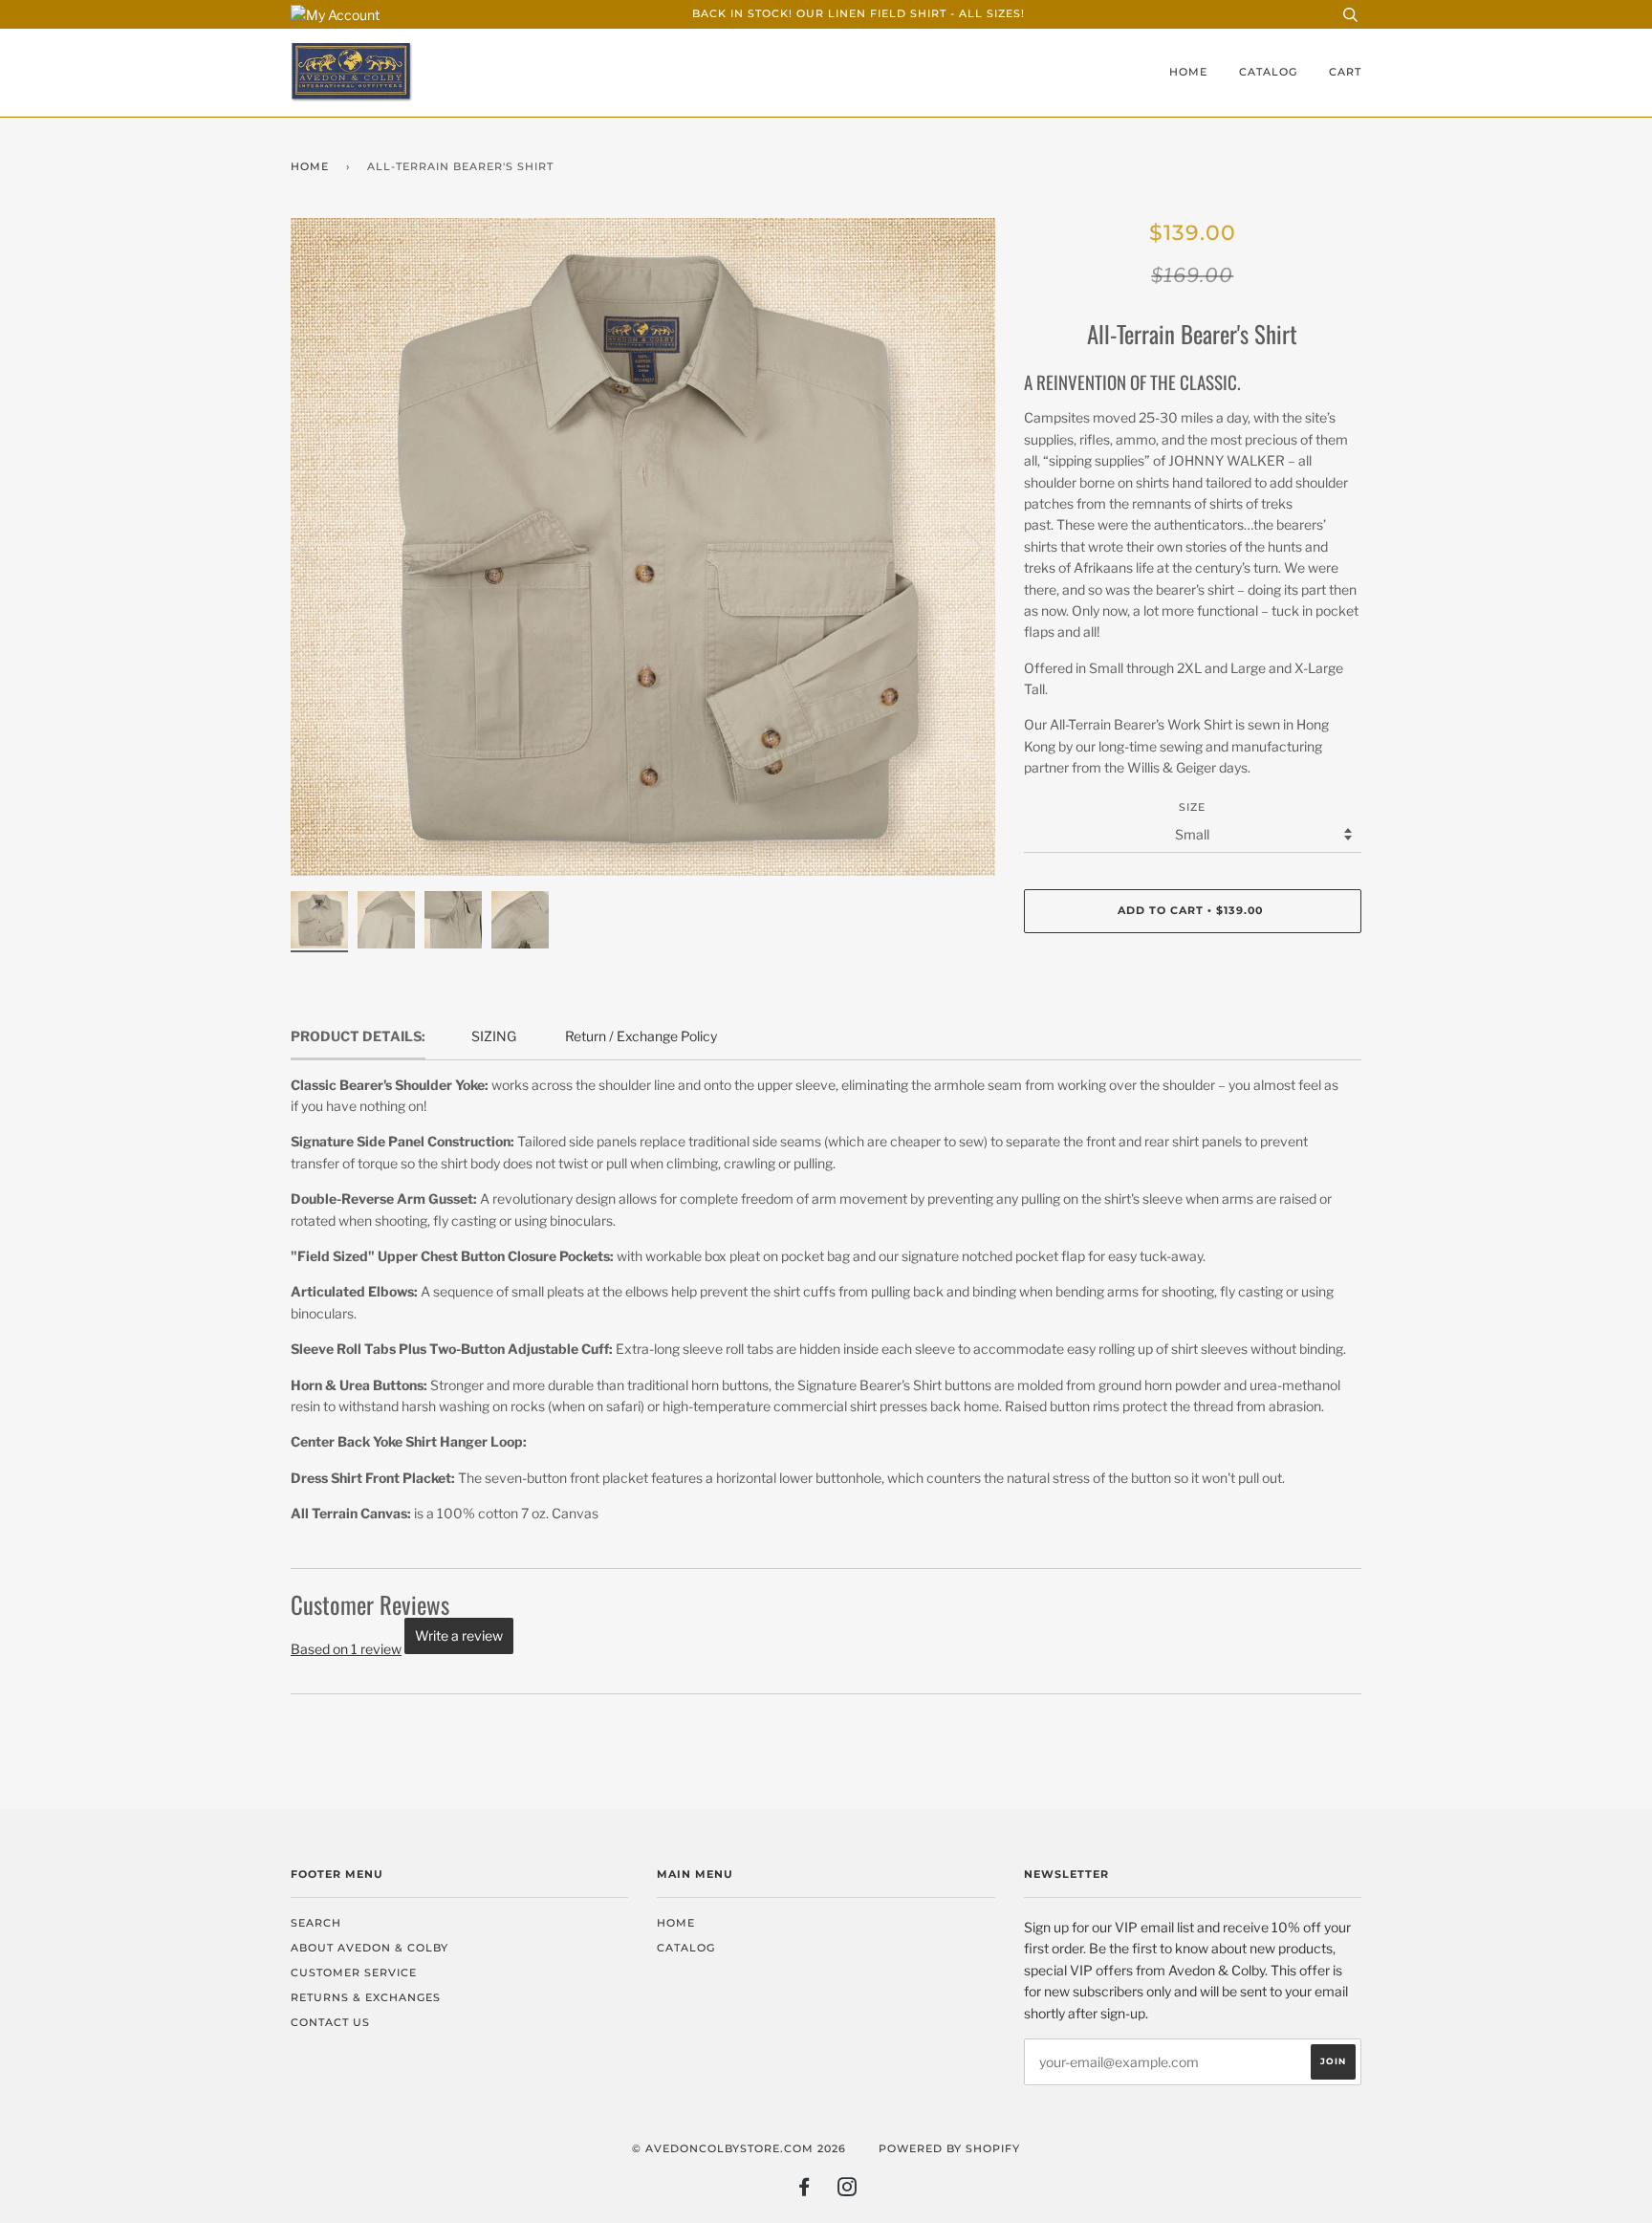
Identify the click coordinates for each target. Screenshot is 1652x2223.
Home (1188, 72)
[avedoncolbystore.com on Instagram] (848, 2191)
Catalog (1268, 72)
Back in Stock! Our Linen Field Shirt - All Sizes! (859, 14)
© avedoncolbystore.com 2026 (739, 2149)
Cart (1345, 72)
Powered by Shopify (949, 2149)
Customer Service (354, 1973)
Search (316, 1923)
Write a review (459, 1635)
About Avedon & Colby (370, 1948)
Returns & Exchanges (366, 1998)
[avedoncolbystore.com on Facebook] (804, 2191)
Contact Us (330, 2023)
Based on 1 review (346, 1649)
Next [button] (960, 547)
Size (1192, 807)
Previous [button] (323, 547)
